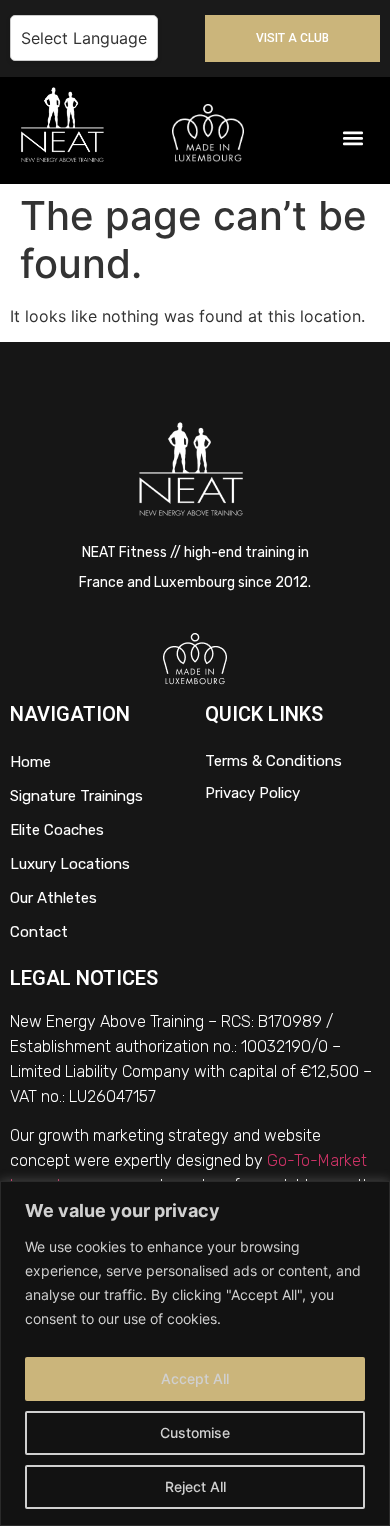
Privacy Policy (252, 793)
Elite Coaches (57, 830)
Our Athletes (53, 898)
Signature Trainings (76, 796)
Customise (195, 1432)
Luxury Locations (70, 864)
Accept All (195, 1378)
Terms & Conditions (273, 761)
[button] (353, 137)
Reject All (195, 1486)
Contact (39, 932)
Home (30, 762)
